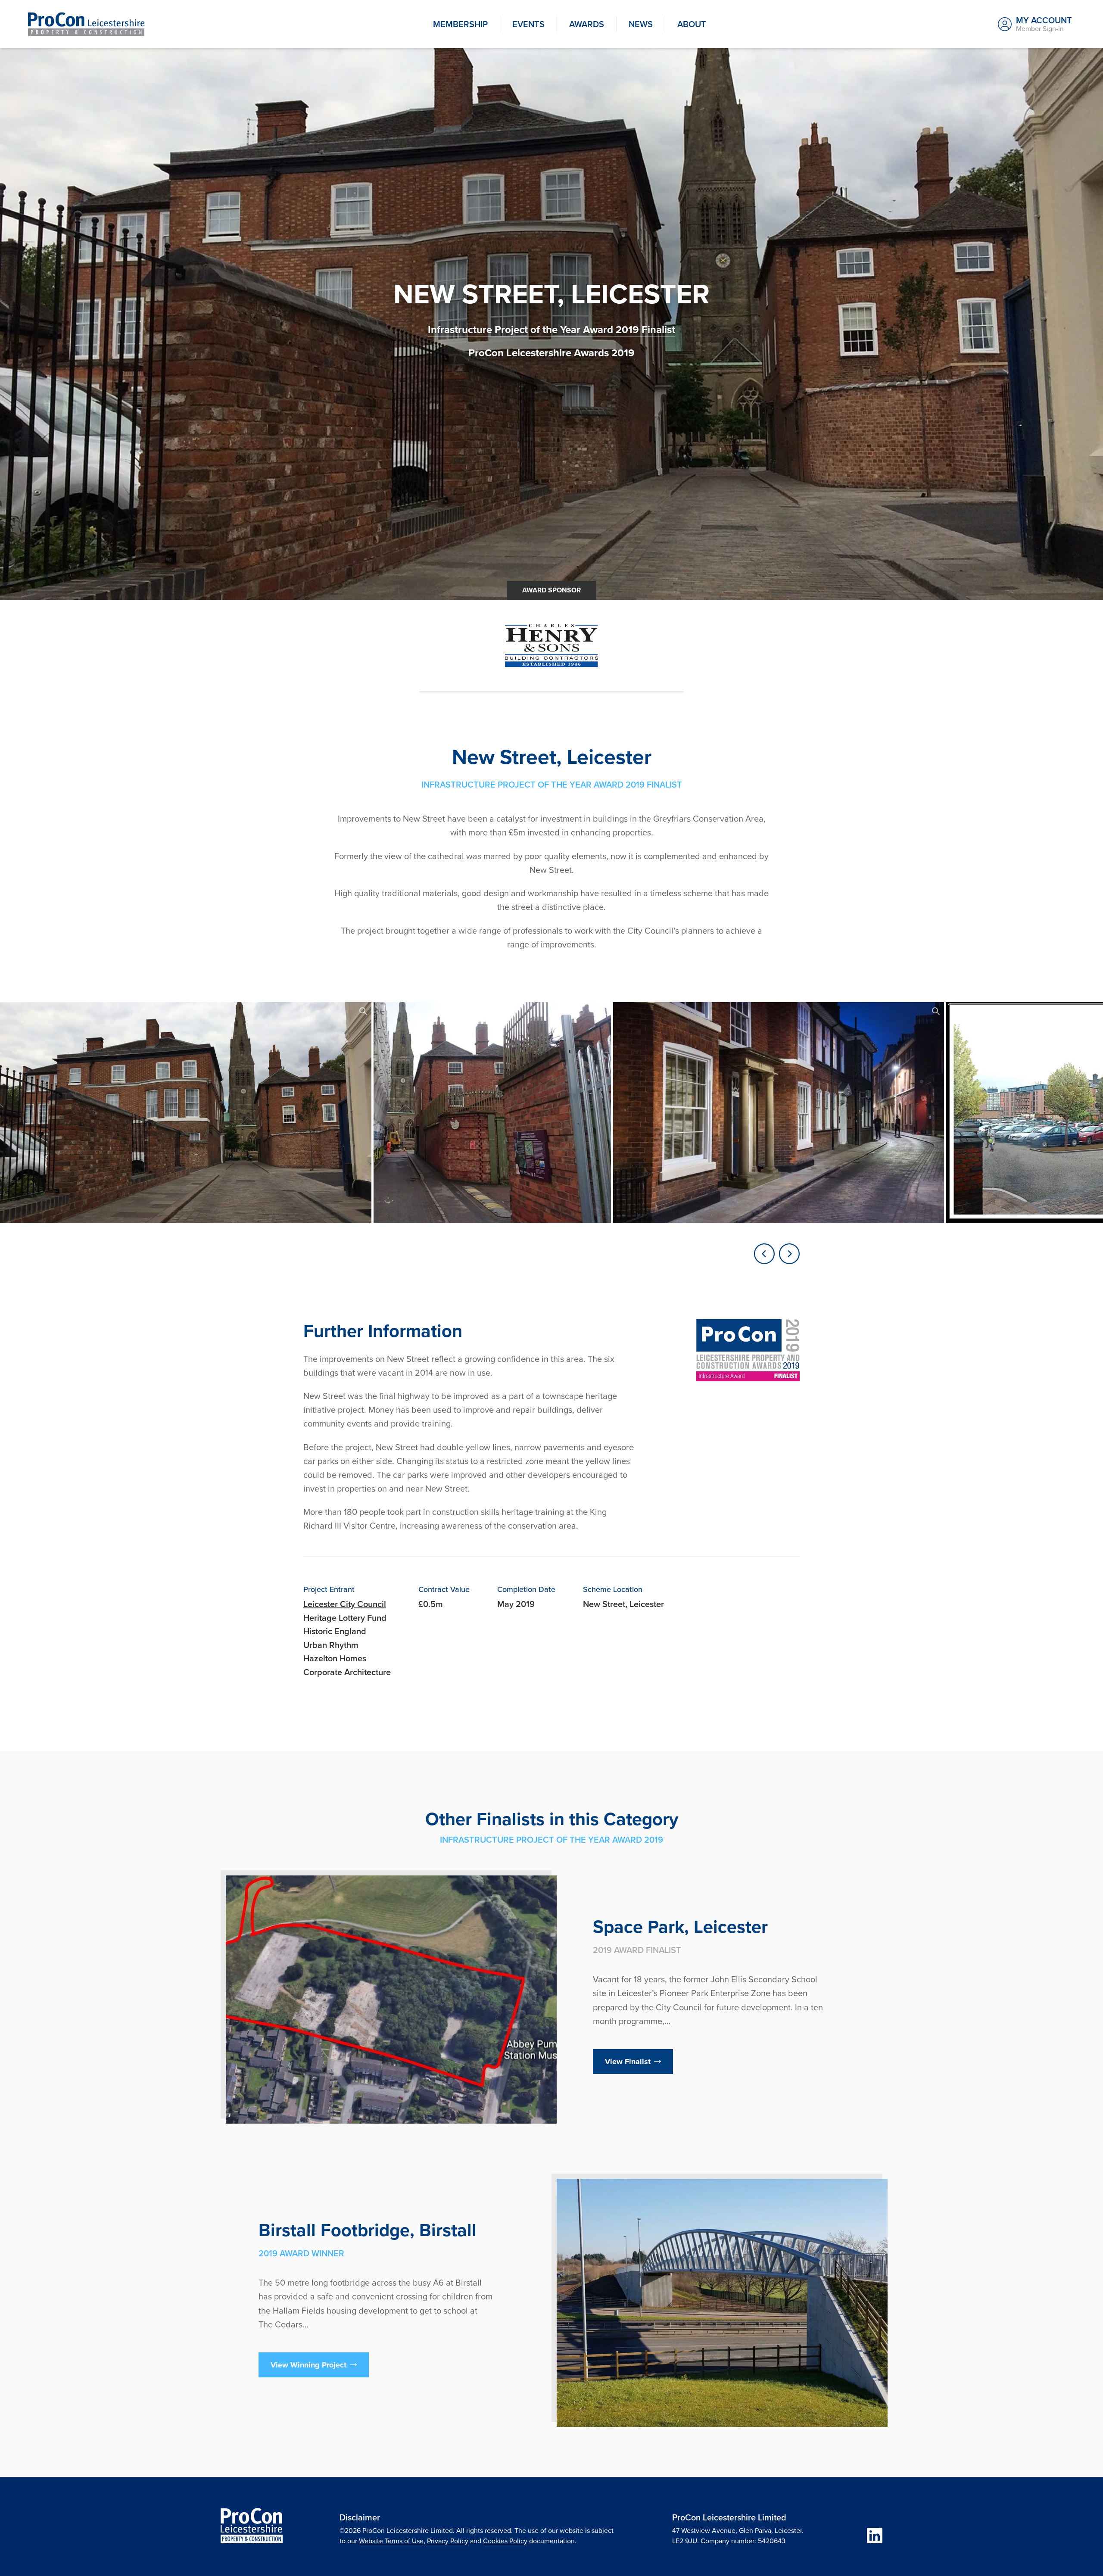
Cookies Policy (505, 2541)
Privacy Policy (448, 2541)
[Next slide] (789, 1254)
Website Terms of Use (391, 2541)
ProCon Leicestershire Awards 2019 (551, 353)
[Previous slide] (764, 1254)
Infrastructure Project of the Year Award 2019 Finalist (551, 330)
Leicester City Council (345, 1604)
